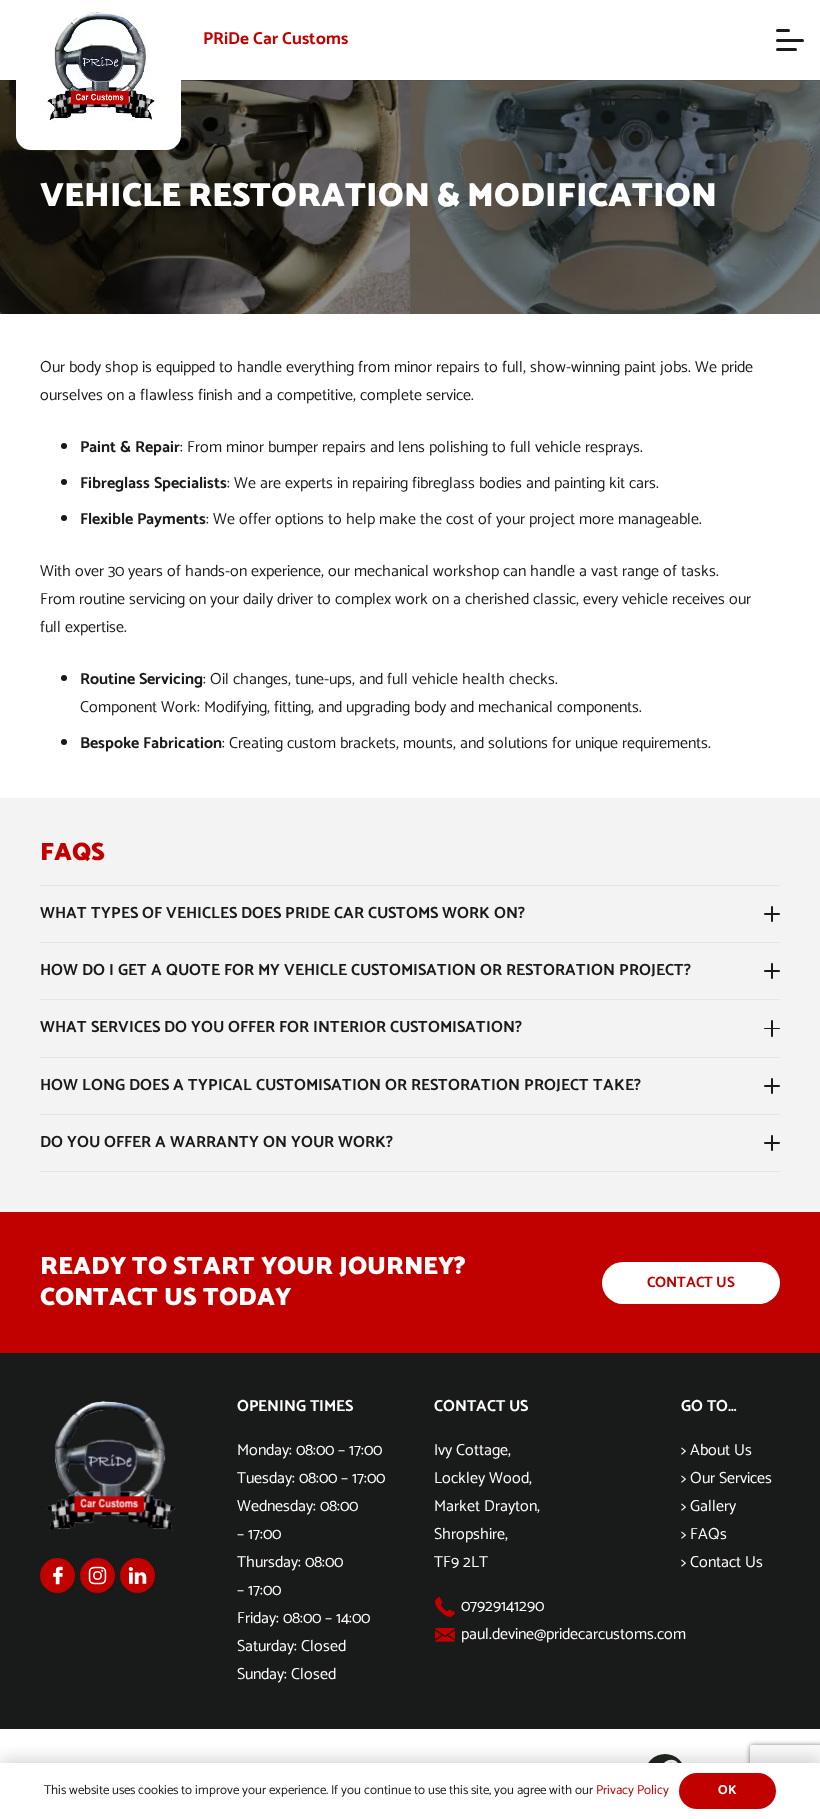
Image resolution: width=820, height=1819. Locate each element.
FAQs (708, 1534)
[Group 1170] (137, 1575)
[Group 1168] (57, 1575)
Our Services (731, 1478)
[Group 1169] (97, 1575)
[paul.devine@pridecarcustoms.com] (447, 1635)
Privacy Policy (632, 1790)
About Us (721, 1450)
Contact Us (726, 1562)
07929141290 (502, 1606)
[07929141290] (447, 1607)
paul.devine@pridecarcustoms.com (573, 1634)
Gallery (713, 1506)
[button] (790, 40)
